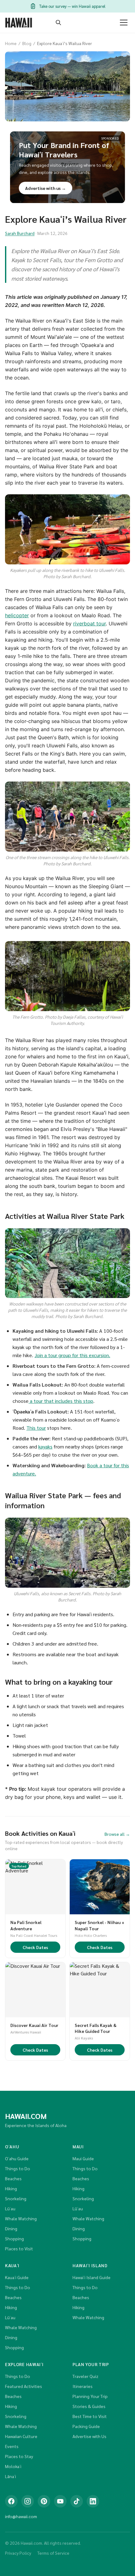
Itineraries (83, 2386)
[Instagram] (28, 2501)
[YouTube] (60, 2501)
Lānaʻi (11, 2476)
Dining (11, 2228)
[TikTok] (77, 2501)
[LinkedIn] (93, 2501)
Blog (27, 43)
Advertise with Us (89, 2436)
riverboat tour (89, 624)
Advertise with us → (46, 188)
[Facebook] (11, 2501)
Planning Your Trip (90, 2396)
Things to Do (18, 2168)
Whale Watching (21, 2218)
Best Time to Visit (90, 2416)
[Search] (58, 23)
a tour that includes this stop (61, 1401)
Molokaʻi (13, 2466)
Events (12, 2446)
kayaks (45, 1446)
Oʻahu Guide (17, 2158)
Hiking (11, 2188)
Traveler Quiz (85, 2376)
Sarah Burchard (20, 233)
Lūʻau (10, 2208)
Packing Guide (86, 2426)
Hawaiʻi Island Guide (92, 2277)
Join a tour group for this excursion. (72, 1355)
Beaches (13, 2178)
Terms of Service (53, 2553)
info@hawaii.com (21, 2516)
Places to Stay (19, 2456)
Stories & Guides (89, 2406)
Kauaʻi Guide (17, 2277)
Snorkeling (16, 2198)
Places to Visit (19, 2248)
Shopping (14, 2238)
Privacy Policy (18, 2553)
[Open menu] (124, 23)
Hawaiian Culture (21, 2436)
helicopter (17, 615)
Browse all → (117, 1834)
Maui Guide (83, 2158)
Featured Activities (24, 2386)
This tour (36, 1428)
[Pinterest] (44, 2501)
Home (11, 43)
